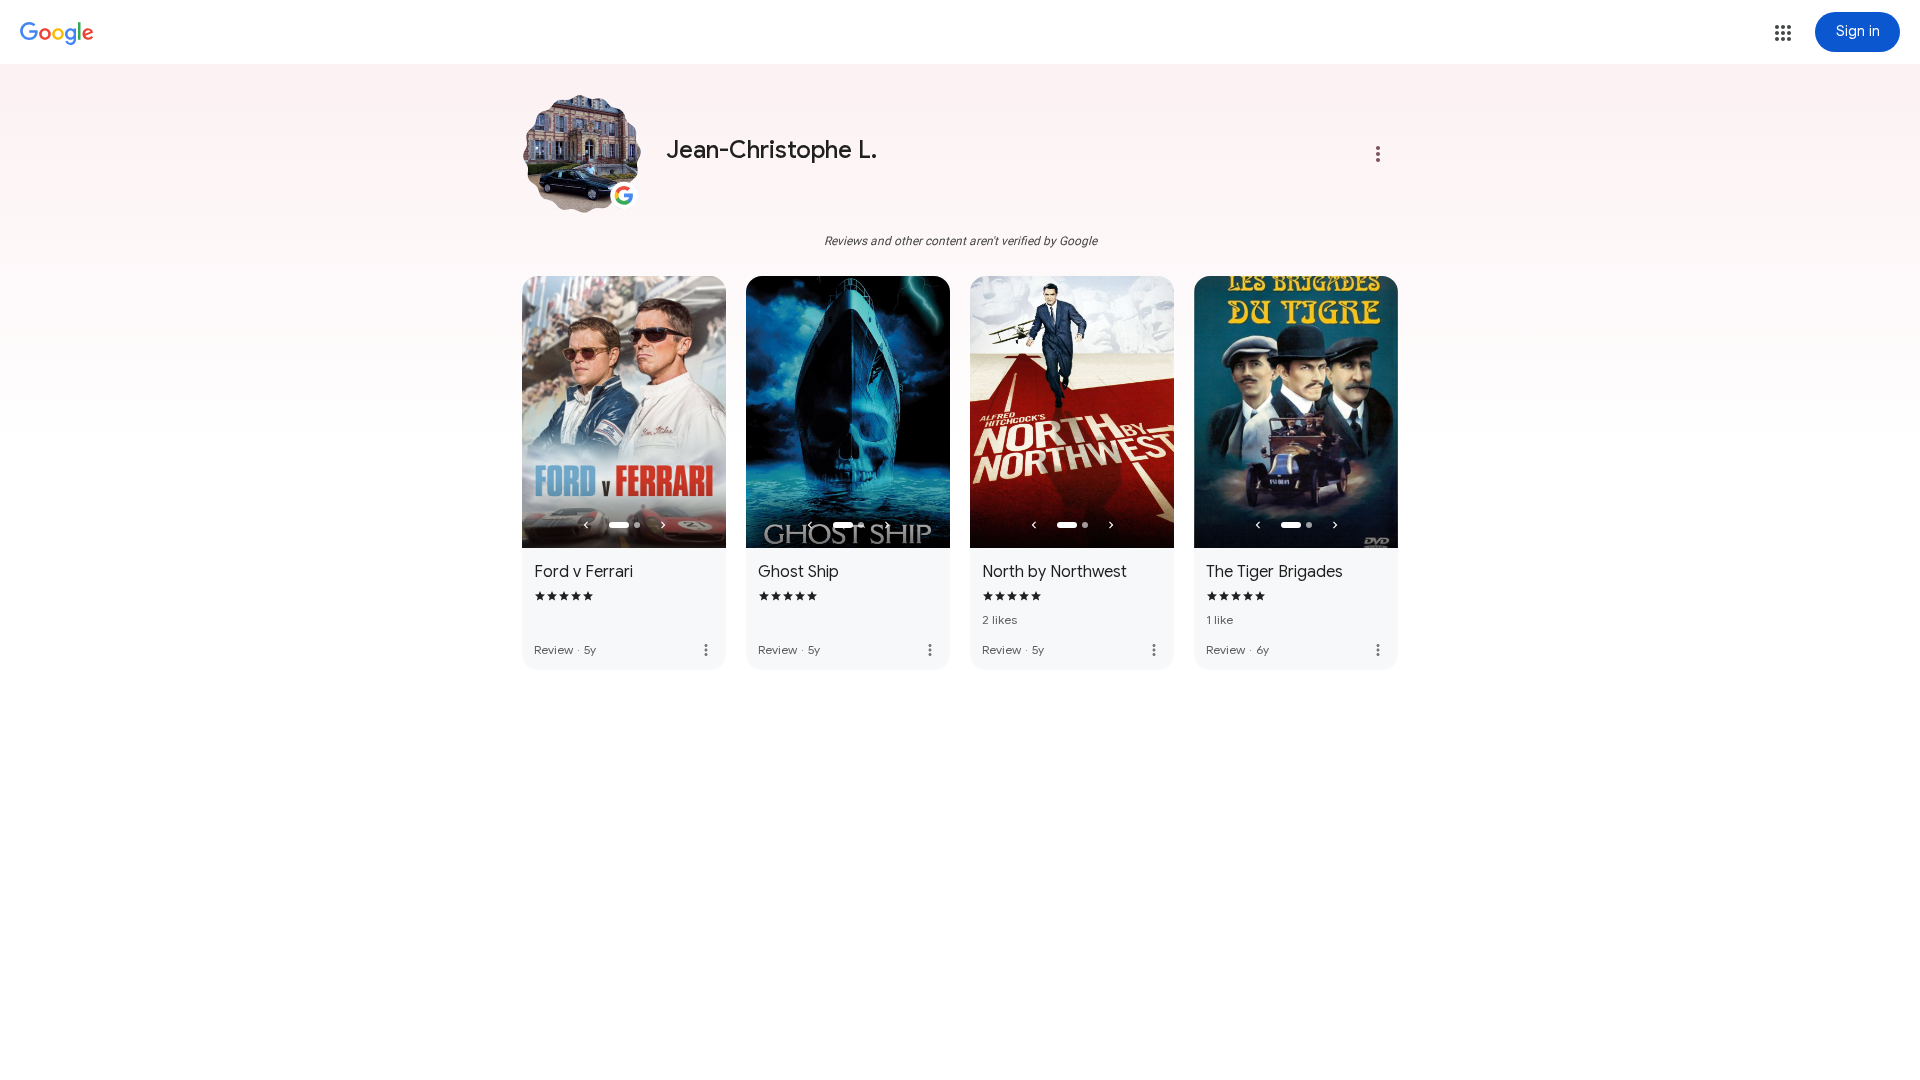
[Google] (57, 34)
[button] (1783, 33)
